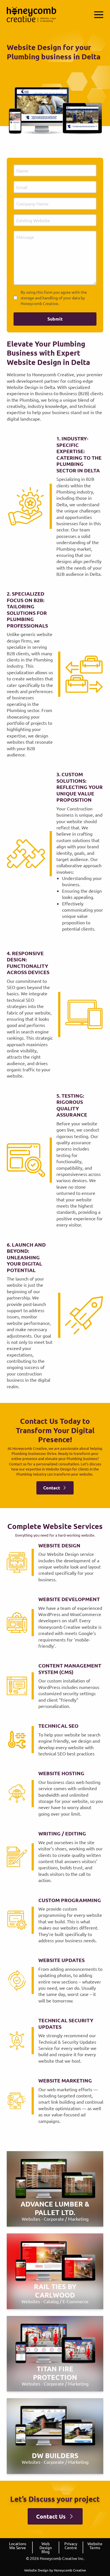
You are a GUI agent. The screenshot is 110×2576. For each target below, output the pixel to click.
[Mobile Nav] (99, 15)
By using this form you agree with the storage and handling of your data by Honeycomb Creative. (54, 298)
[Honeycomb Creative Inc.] (31, 15)
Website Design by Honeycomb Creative (55, 2570)
